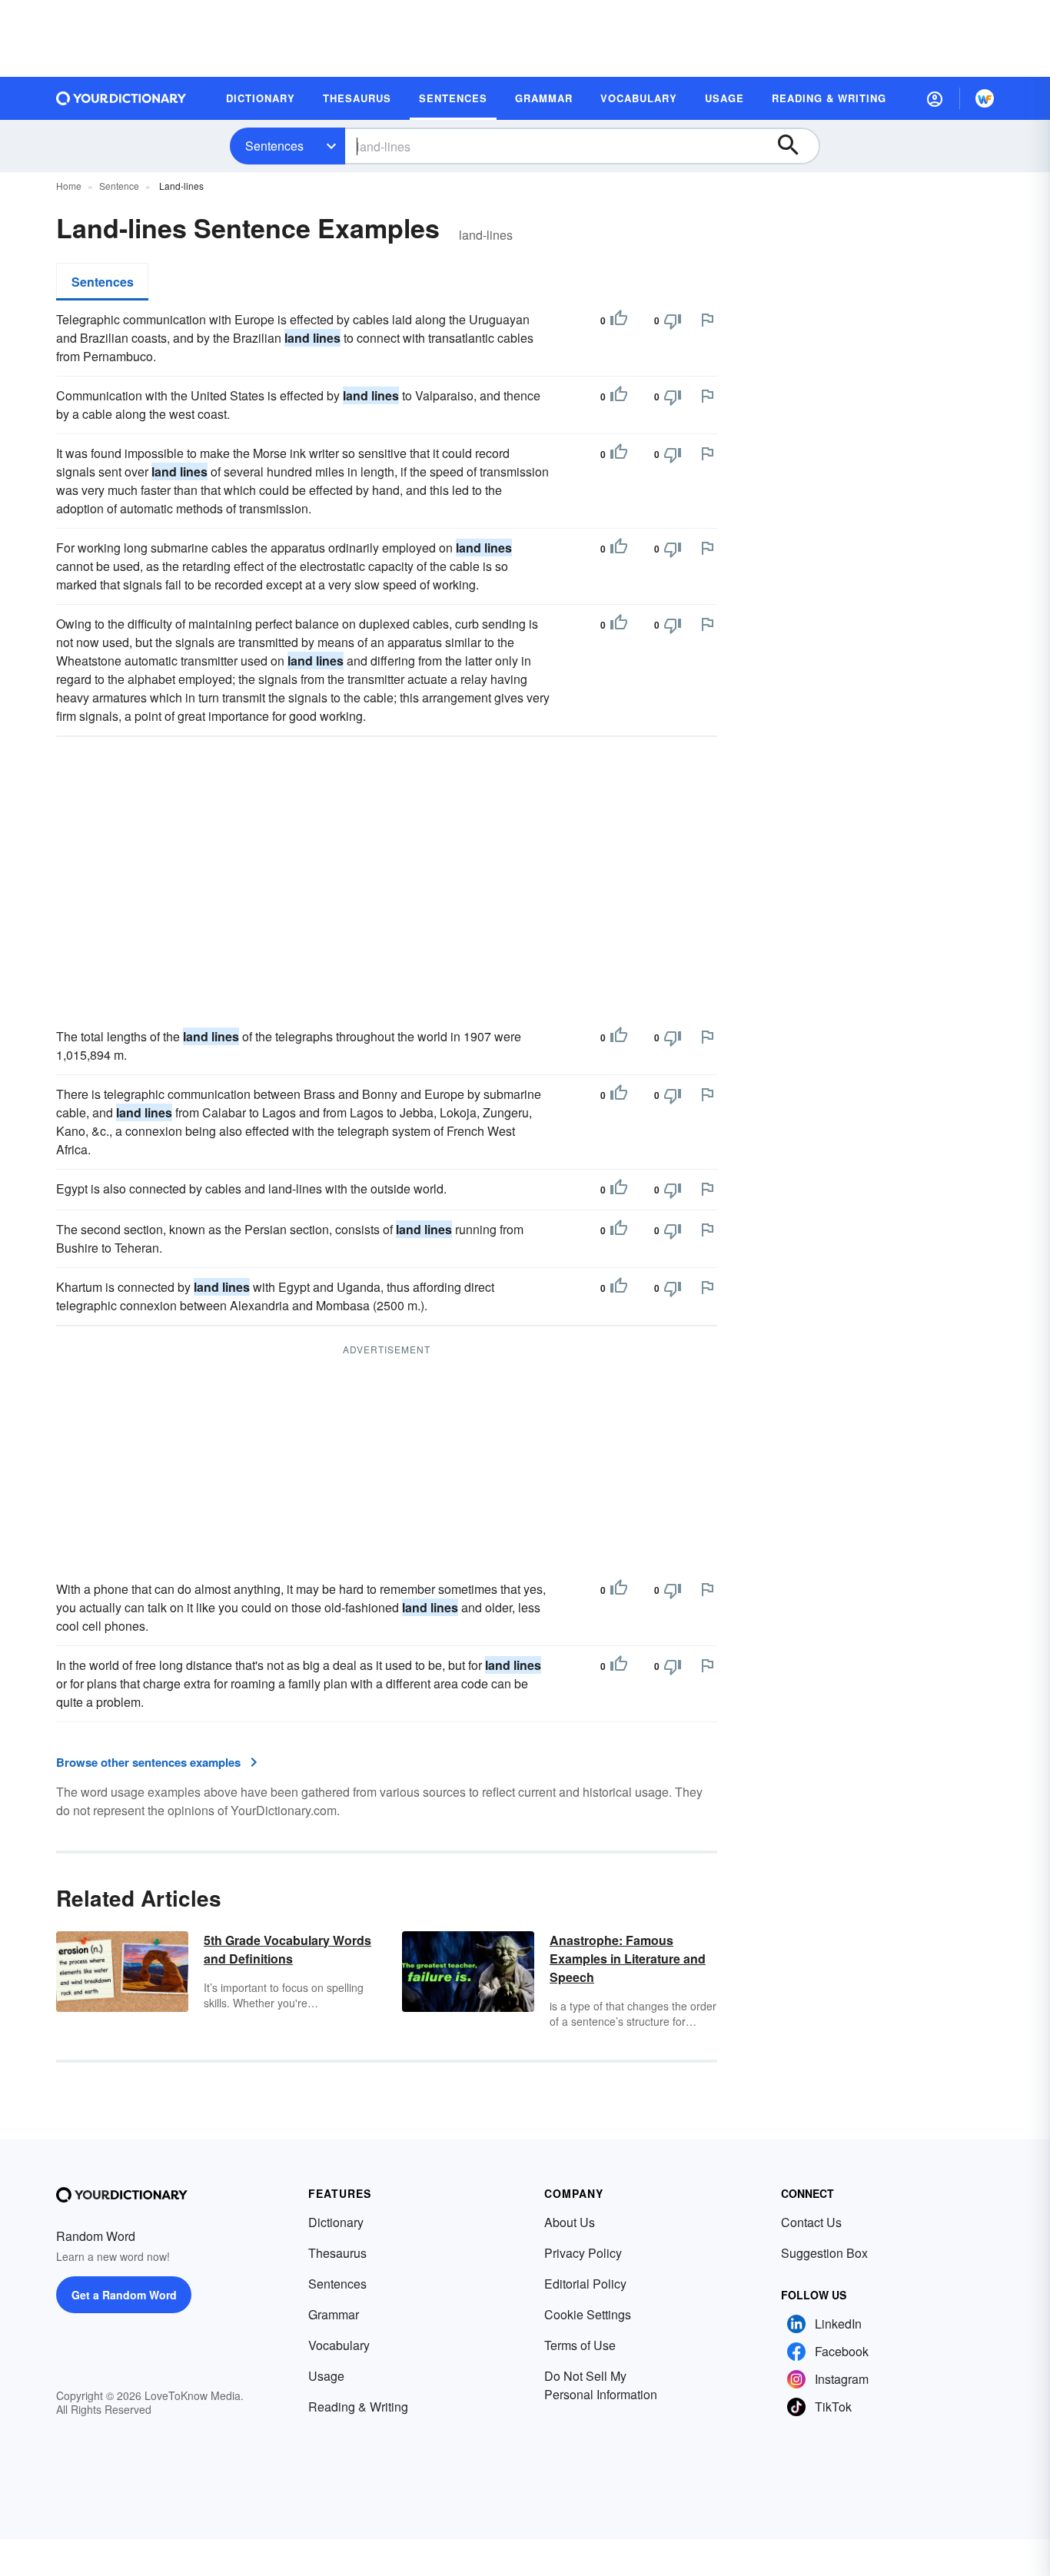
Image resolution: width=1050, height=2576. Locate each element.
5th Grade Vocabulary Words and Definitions (287, 1949)
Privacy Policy (583, 2253)
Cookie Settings (588, 2314)
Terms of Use (580, 2345)
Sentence (119, 186)
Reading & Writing (358, 2407)
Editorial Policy (585, 2284)
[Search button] (796, 146)
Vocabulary (339, 2345)
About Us (570, 2222)
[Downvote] (673, 320)
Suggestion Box (824, 2253)
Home (69, 186)
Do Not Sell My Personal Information (601, 2385)
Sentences (274, 146)
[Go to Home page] (121, 98)
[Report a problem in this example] (707, 320)
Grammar (334, 2314)
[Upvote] (619, 320)
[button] (935, 98)
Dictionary (336, 2222)
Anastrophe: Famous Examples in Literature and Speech (628, 1959)
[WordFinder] (985, 98)
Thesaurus (337, 2253)
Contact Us (811, 2222)
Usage (326, 2376)
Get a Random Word (124, 2295)
